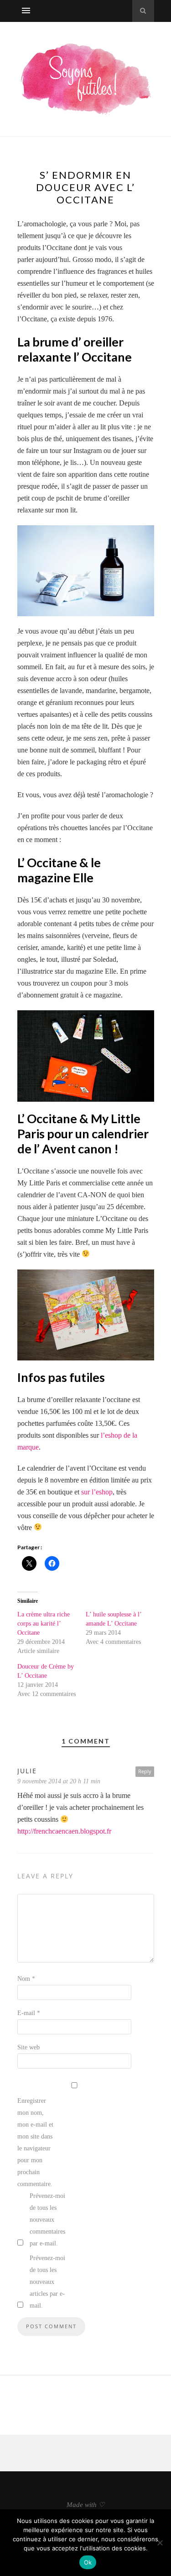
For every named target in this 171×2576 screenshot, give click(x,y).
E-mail (29, 2013)
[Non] (160, 2543)
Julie (27, 1771)
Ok (88, 2562)
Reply (145, 1771)
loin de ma (65, 726)
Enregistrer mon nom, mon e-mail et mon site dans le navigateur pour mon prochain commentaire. (35, 2142)
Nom (26, 1979)
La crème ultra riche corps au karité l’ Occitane (44, 1624)
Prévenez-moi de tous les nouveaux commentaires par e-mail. (47, 2220)
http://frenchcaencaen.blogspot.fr (64, 1831)
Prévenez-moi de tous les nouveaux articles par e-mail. (47, 2282)
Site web (28, 2047)
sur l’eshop (97, 1492)
